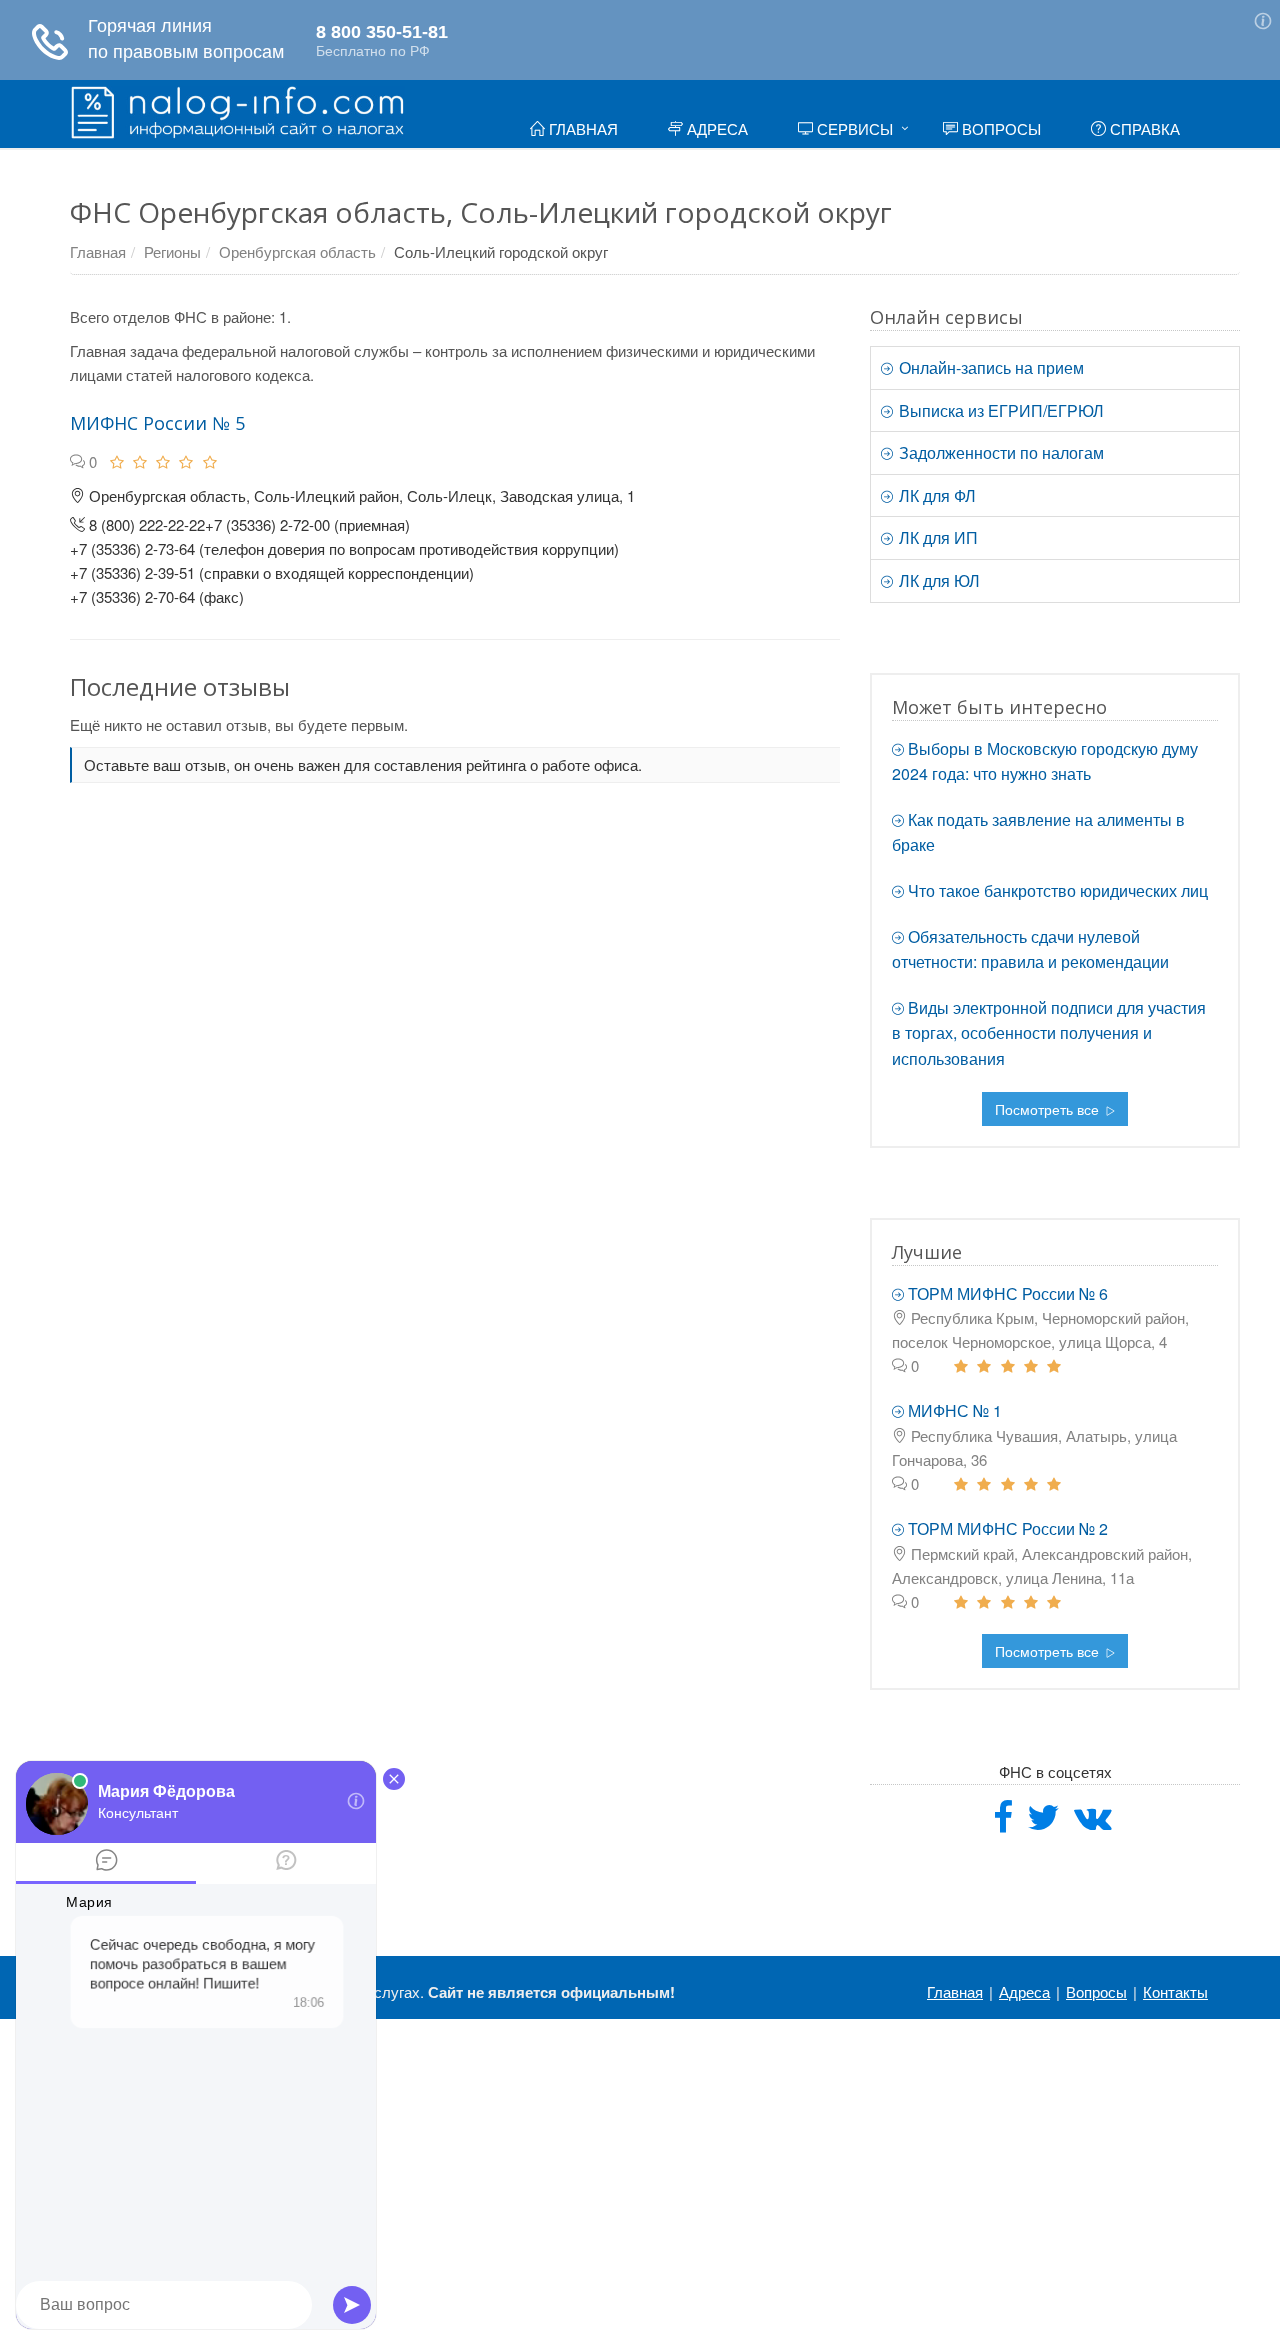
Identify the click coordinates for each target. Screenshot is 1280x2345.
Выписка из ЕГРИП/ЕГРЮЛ (999, 410)
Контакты (1175, 1991)
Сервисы (853, 128)
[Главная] (237, 110)
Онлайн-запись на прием (989, 367)
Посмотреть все (1049, 1109)
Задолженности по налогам (999, 452)
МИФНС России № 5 (157, 423)
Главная (581, 128)
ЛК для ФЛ (935, 495)
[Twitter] (1043, 1823)
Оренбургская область (297, 251)
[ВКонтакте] (1093, 1823)
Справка (1143, 128)
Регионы (172, 251)
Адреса (715, 128)
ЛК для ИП (936, 537)
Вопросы (999, 128)
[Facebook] (1003, 1823)
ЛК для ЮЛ (937, 580)
